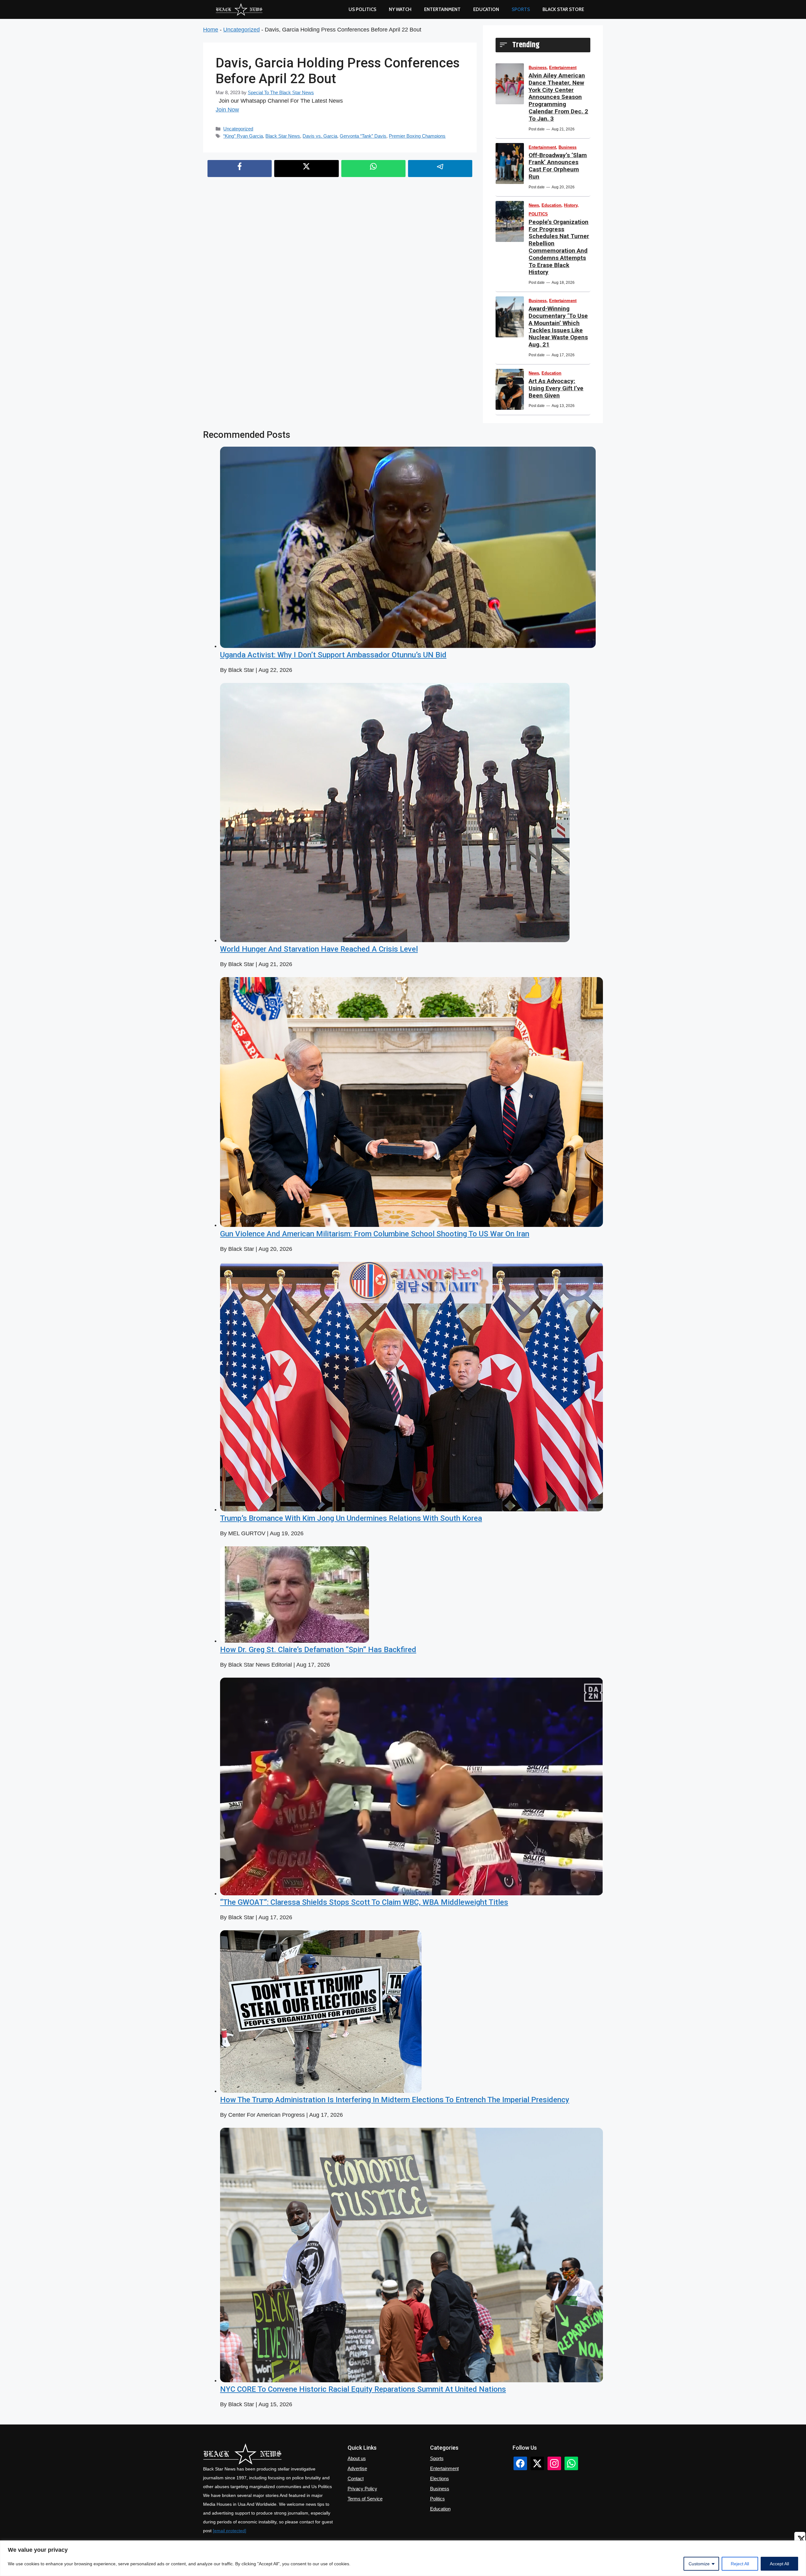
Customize (699, 2564)
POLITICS (538, 214)
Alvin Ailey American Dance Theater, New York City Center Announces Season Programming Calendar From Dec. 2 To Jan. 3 (558, 97)
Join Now (227, 110)
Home (211, 30)
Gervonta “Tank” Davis (363, 136)
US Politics (362, 9)
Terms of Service (365, 2499)
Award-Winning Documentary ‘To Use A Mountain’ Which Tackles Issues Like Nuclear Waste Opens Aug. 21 (558, 326)
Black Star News (283, 136)
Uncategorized (241, 30)
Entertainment (442, 9)
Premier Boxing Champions (417, 136)
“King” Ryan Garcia (243, 136)
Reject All (740, 2564)
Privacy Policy (362, 2489)
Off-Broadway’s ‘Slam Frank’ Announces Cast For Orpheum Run (558, 166)
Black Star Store (563, 9)
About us (357, 2458)
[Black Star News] (239, 9)
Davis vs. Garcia (320, 136)
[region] (403, 2558)
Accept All (779, 2564)
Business (538, 68)
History (571, 205)
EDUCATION (486, 9)
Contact (356, 2479)
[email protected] (230, 2531)
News (534, 205)
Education (551, 205)
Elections (440, 2479)
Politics (437, 2499)
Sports (521, 9)
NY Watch (400, 9)
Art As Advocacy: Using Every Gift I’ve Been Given (556, 388)
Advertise (357, 2468)
